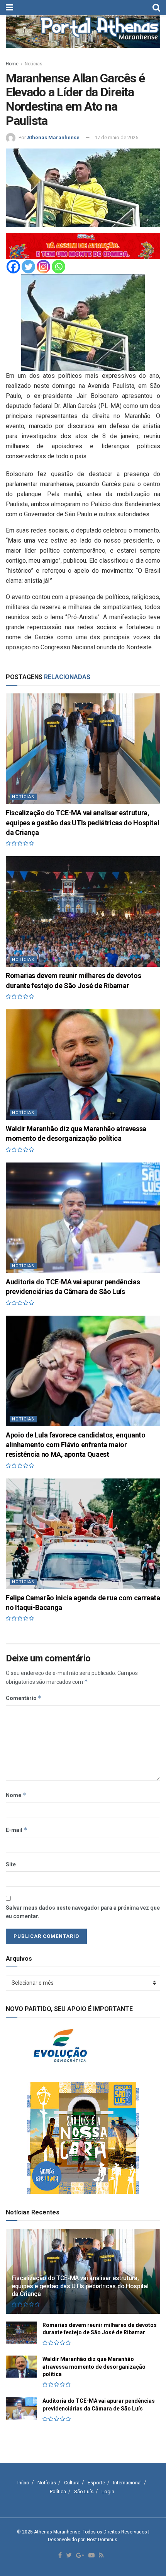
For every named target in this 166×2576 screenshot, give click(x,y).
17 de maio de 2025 (116, 137)
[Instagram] (43, 267)
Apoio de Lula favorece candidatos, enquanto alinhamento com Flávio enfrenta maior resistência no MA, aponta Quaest (76, 1445)
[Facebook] (13, 267)
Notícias (34, 64)
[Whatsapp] (58, 267)
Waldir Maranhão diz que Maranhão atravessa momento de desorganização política (94, 2367)
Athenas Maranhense (53, 137)
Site (11, 1864)
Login (108, 2491)
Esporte (96, 2483)
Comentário (24, 1698)
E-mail (17, 1830)
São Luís (84, 2491)
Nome (16, 1795)
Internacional (127, 2483)
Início (23, 2483)
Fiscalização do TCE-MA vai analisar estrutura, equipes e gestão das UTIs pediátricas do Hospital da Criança (82, 822)
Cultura (72, 2483)
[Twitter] (28, 267)
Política (58, 2491)
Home (12, 64)
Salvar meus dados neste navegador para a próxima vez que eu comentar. (83, 1912)
